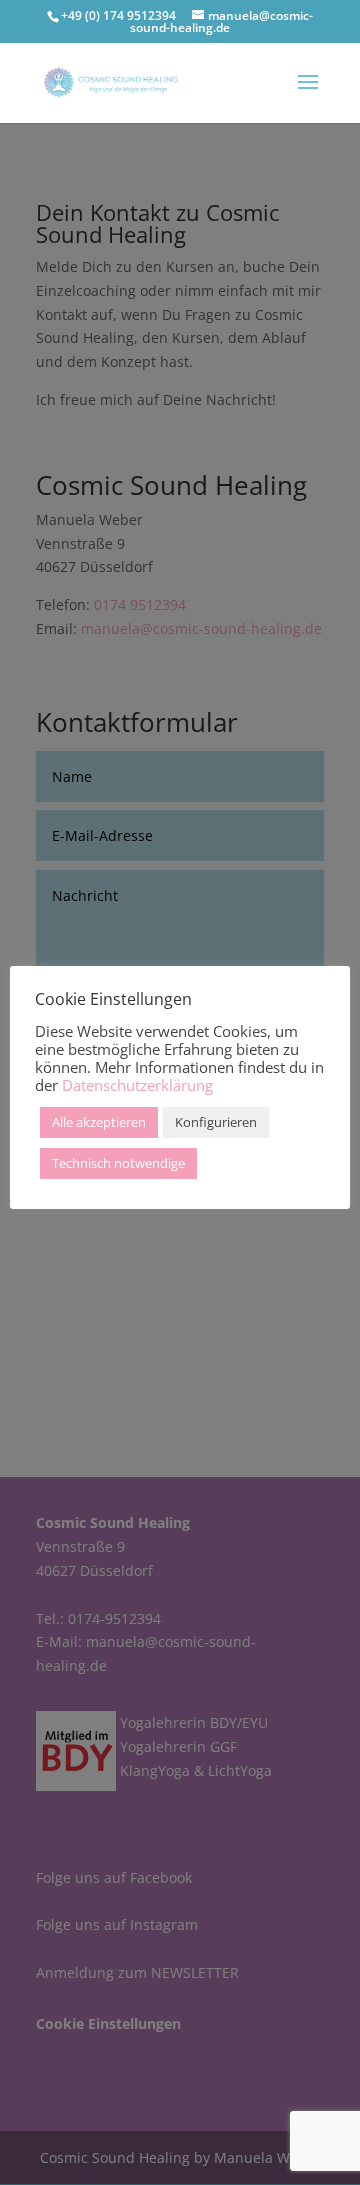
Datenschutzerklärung (137, 1085)
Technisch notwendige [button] (118, 1163)
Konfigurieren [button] (216, 1122)
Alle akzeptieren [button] (99, 1122)
